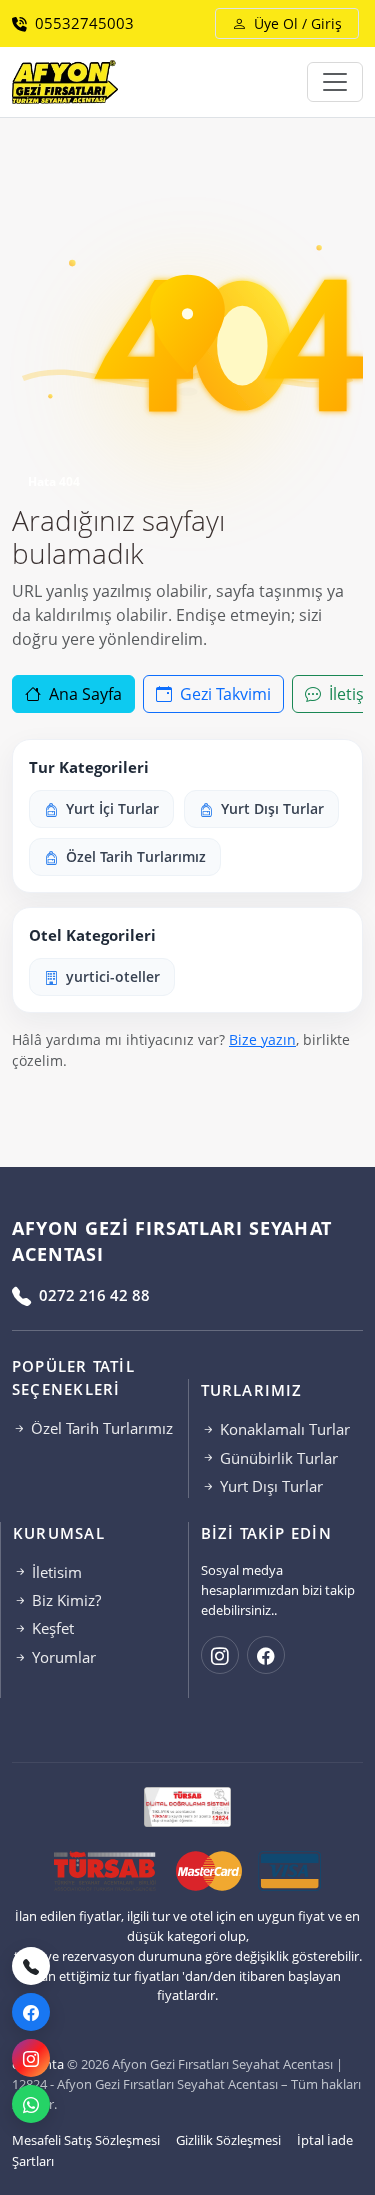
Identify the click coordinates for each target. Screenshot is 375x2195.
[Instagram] (31, 2058)
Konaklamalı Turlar (283, 1429)
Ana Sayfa (83, 694)
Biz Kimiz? (64, 1600)
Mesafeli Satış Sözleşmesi (86, 2140)
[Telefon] (31, 1966)
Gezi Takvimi (223, 694)
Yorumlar (62, 1657)
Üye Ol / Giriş (296, 23)
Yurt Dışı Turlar (269, 1486)
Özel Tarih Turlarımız (100, 1428)
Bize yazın (262, 1039)
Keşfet (51, 1628)
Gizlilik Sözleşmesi (228, 2140)
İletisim (55, 1572)
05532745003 (82, 23)
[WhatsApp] (31, 2104)
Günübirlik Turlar (277, 1458)
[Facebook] (31, 2012)
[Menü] (335, 82)
